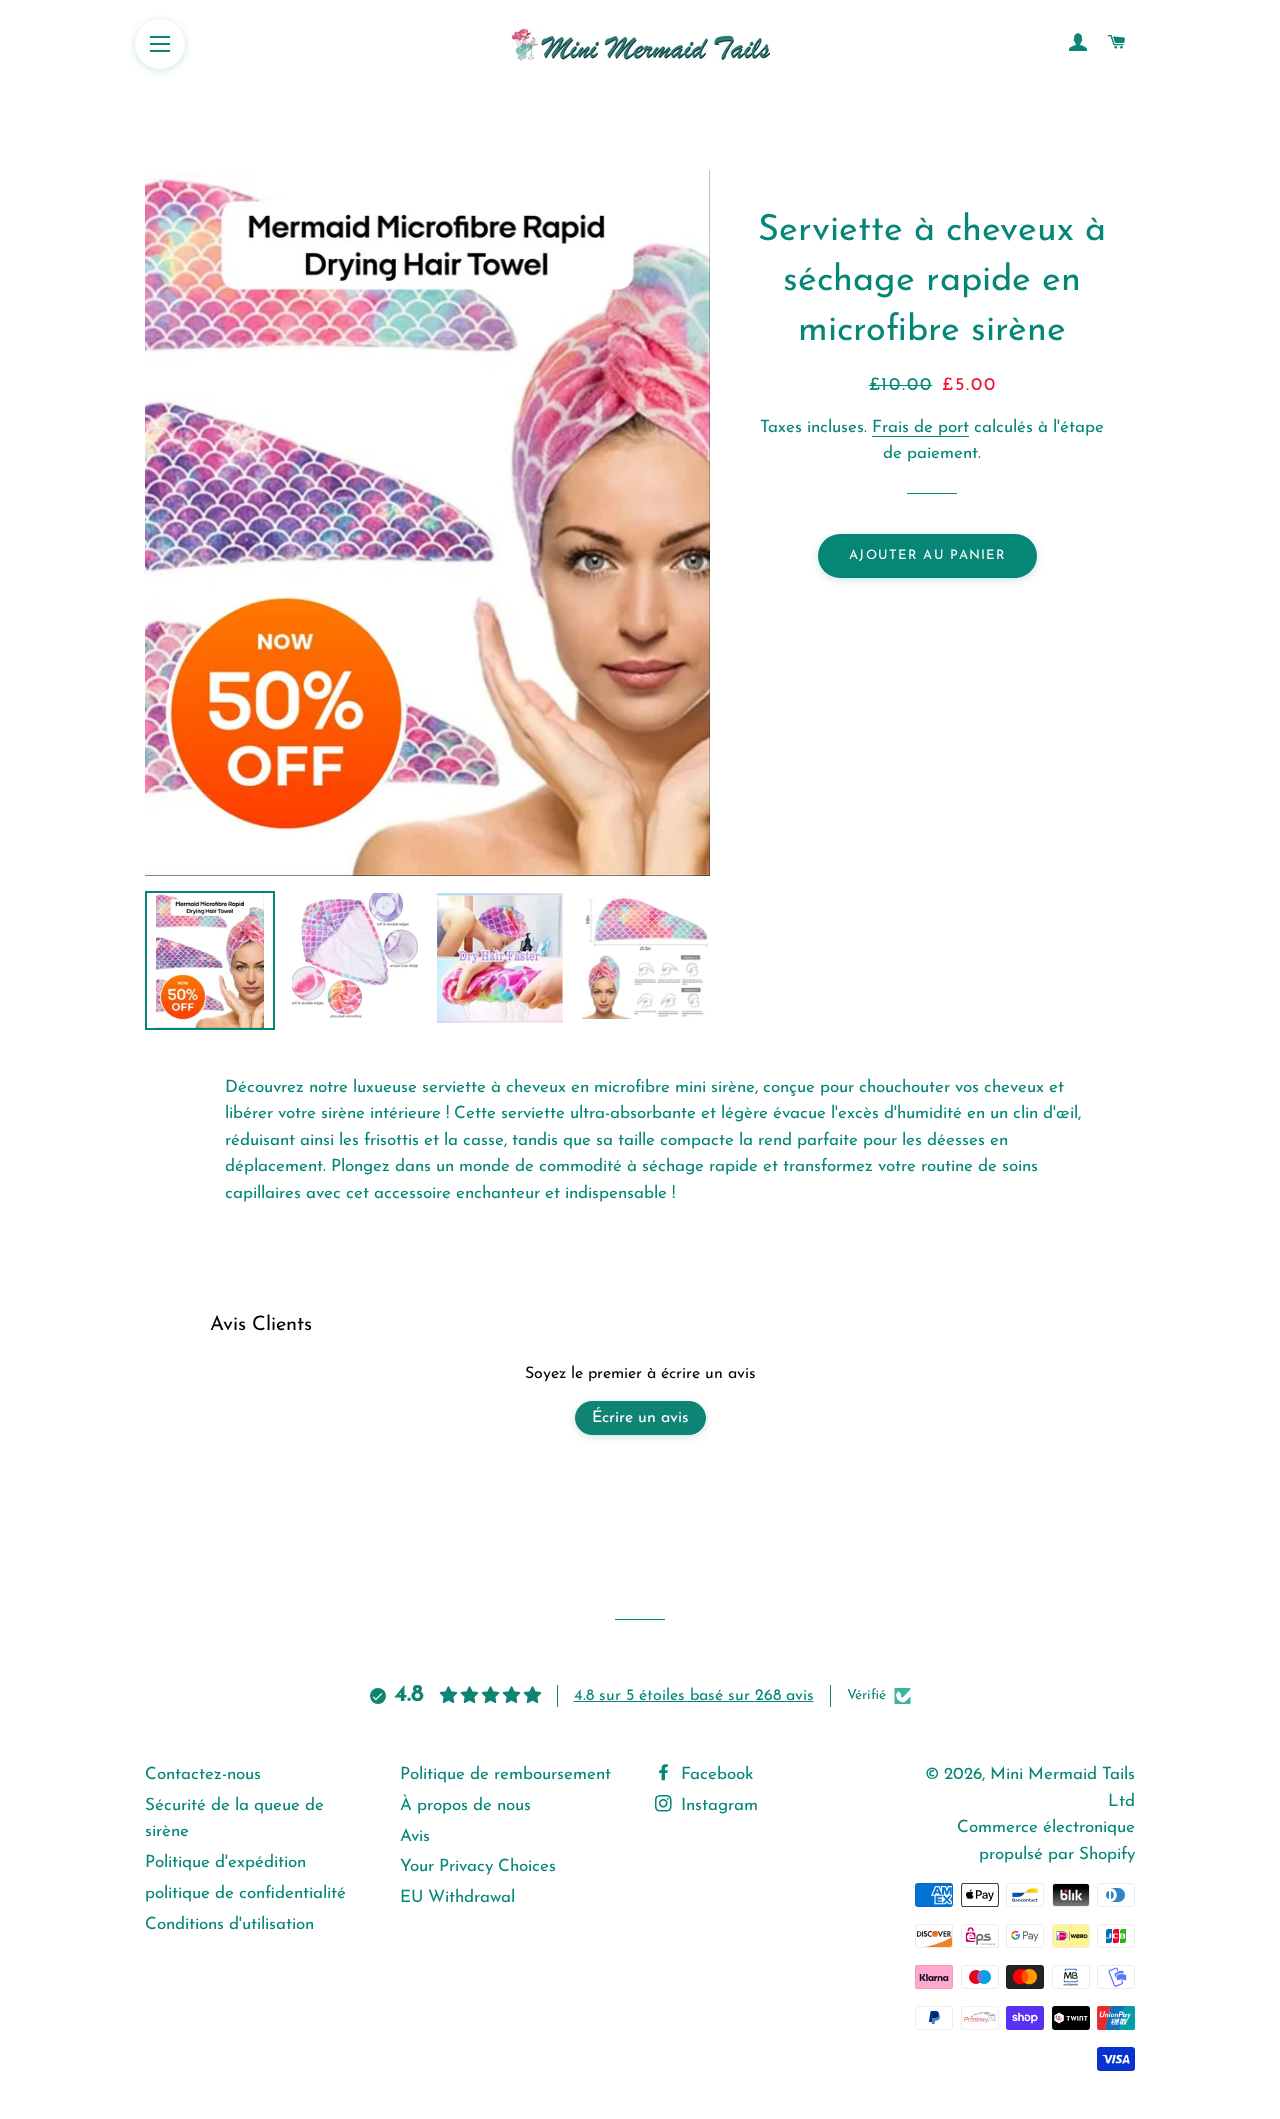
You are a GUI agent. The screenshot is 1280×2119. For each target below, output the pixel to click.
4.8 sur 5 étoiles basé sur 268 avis (694, 1696)
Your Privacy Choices (478, 1866)
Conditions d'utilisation (229, 1924)
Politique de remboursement (505, 1774)
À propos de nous (465, 1805)
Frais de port (920, 427)
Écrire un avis (640, 1418)
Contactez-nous (203, 1774)
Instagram (717, 1805)
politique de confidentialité (245, 1893)
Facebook (714, 1774)
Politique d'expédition (225, 1862)
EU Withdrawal (457, 1897)
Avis (415, 1836)
